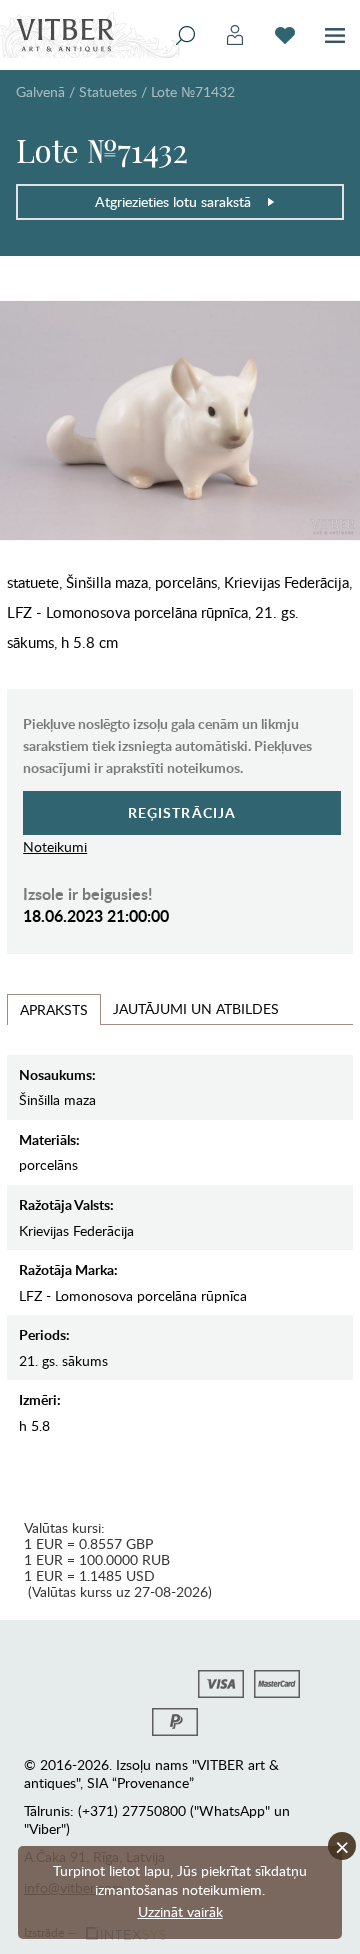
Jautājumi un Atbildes (196, 1008)
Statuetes (108, 91)
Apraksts (54, 1009)
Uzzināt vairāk (180, 1911)
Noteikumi (55, 846)
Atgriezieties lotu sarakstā (173, 201)
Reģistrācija (182, 812)
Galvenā (40, 91)
